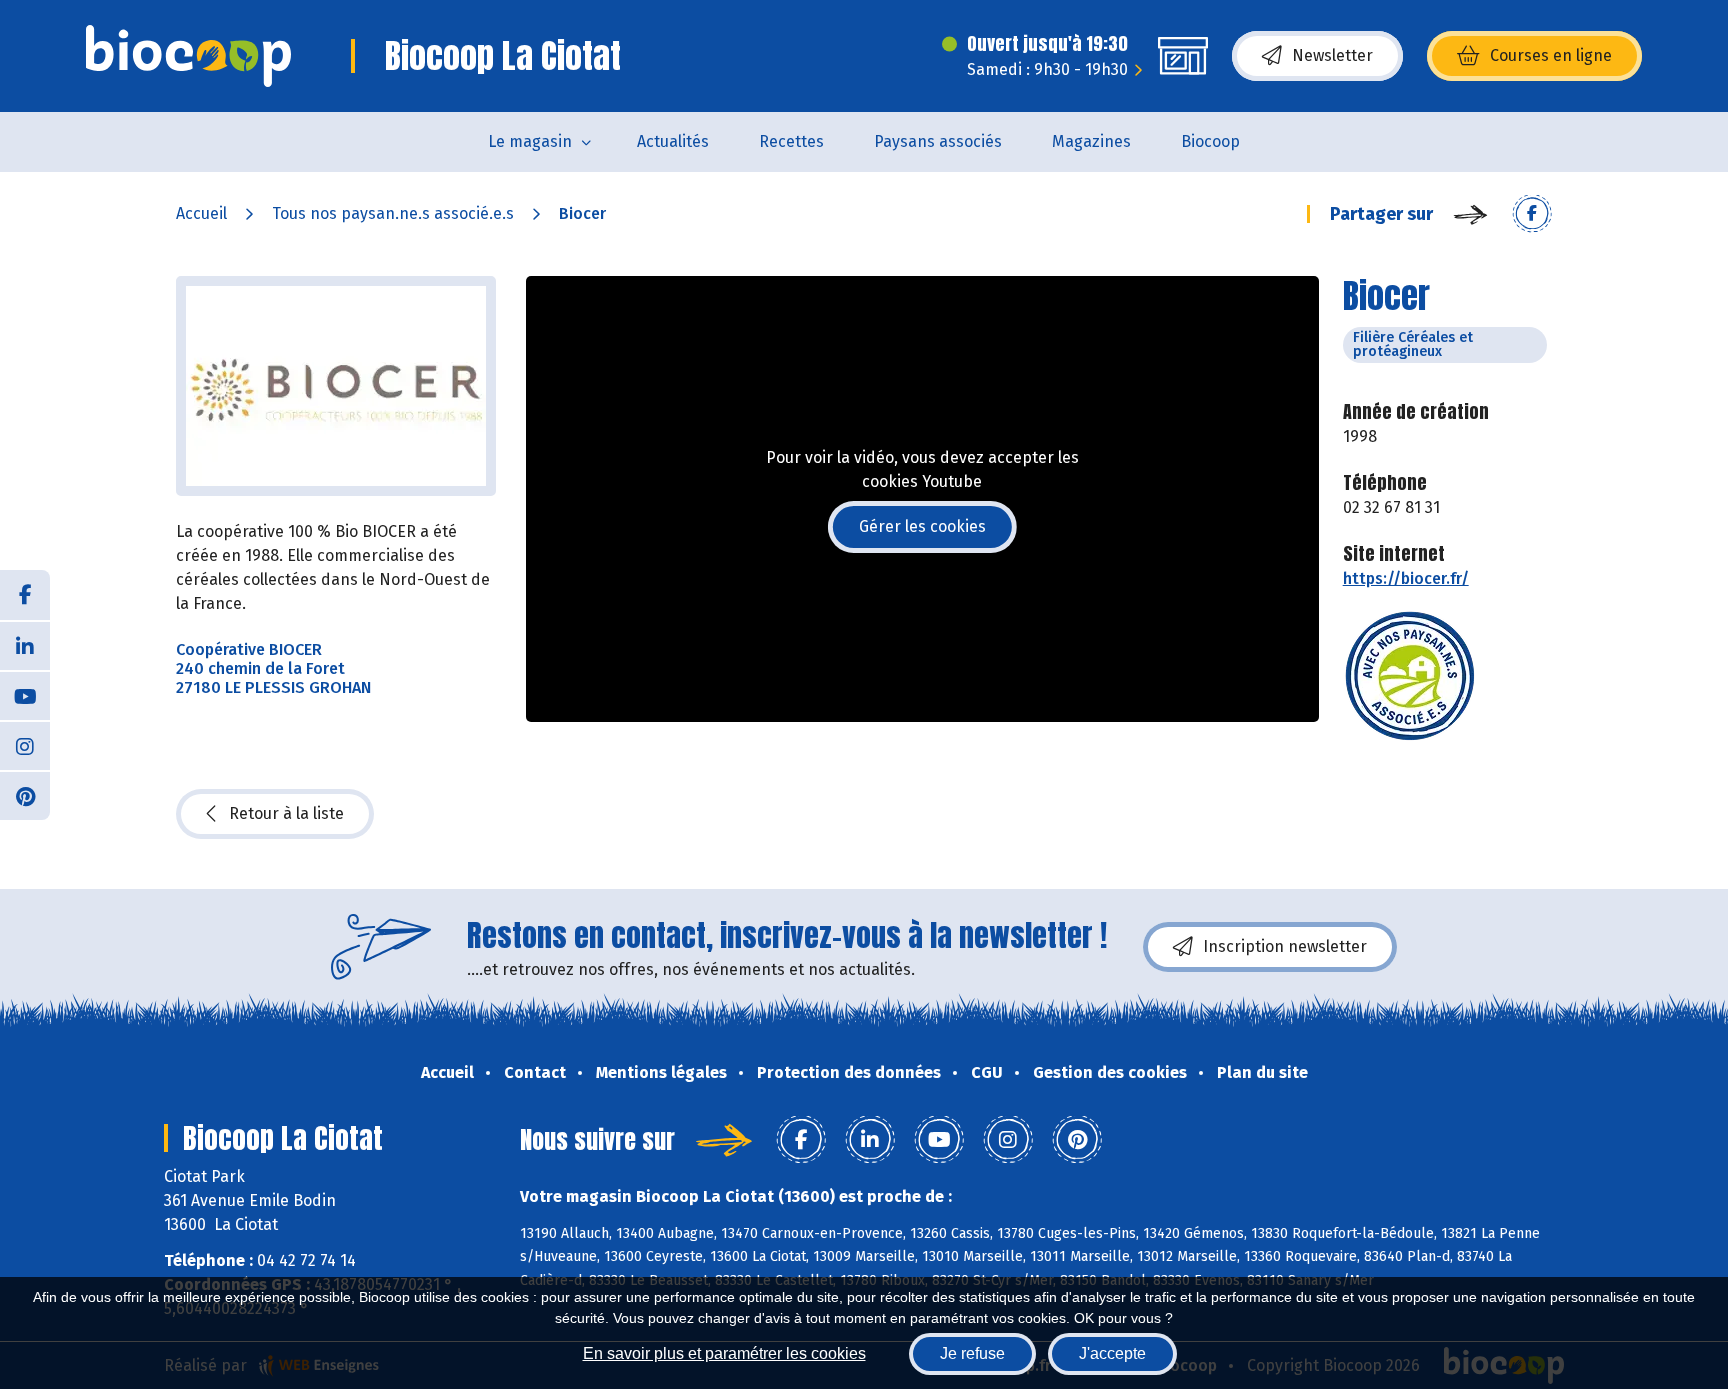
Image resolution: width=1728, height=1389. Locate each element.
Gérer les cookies (922, 526)
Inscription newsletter (1285, 946)
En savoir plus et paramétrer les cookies (724, 1353)
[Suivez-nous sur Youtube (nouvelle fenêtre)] (25, 695)
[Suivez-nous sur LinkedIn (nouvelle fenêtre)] (25, 645)
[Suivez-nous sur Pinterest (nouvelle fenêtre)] (25, 795)
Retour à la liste (286, 813)
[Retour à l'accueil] (188, 56)
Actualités (673, 141)
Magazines (1091, 141)
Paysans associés (938, 141)
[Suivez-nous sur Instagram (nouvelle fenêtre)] (25, 745)
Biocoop (1210, 141)
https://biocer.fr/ (1406, 578)
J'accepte (1112, 1353)
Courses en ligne (1551, 55)
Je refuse (972, 1353)
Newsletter (1332, 55)
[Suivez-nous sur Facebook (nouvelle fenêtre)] (25, 595)
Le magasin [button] (530, 141)
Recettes (791, 141)
